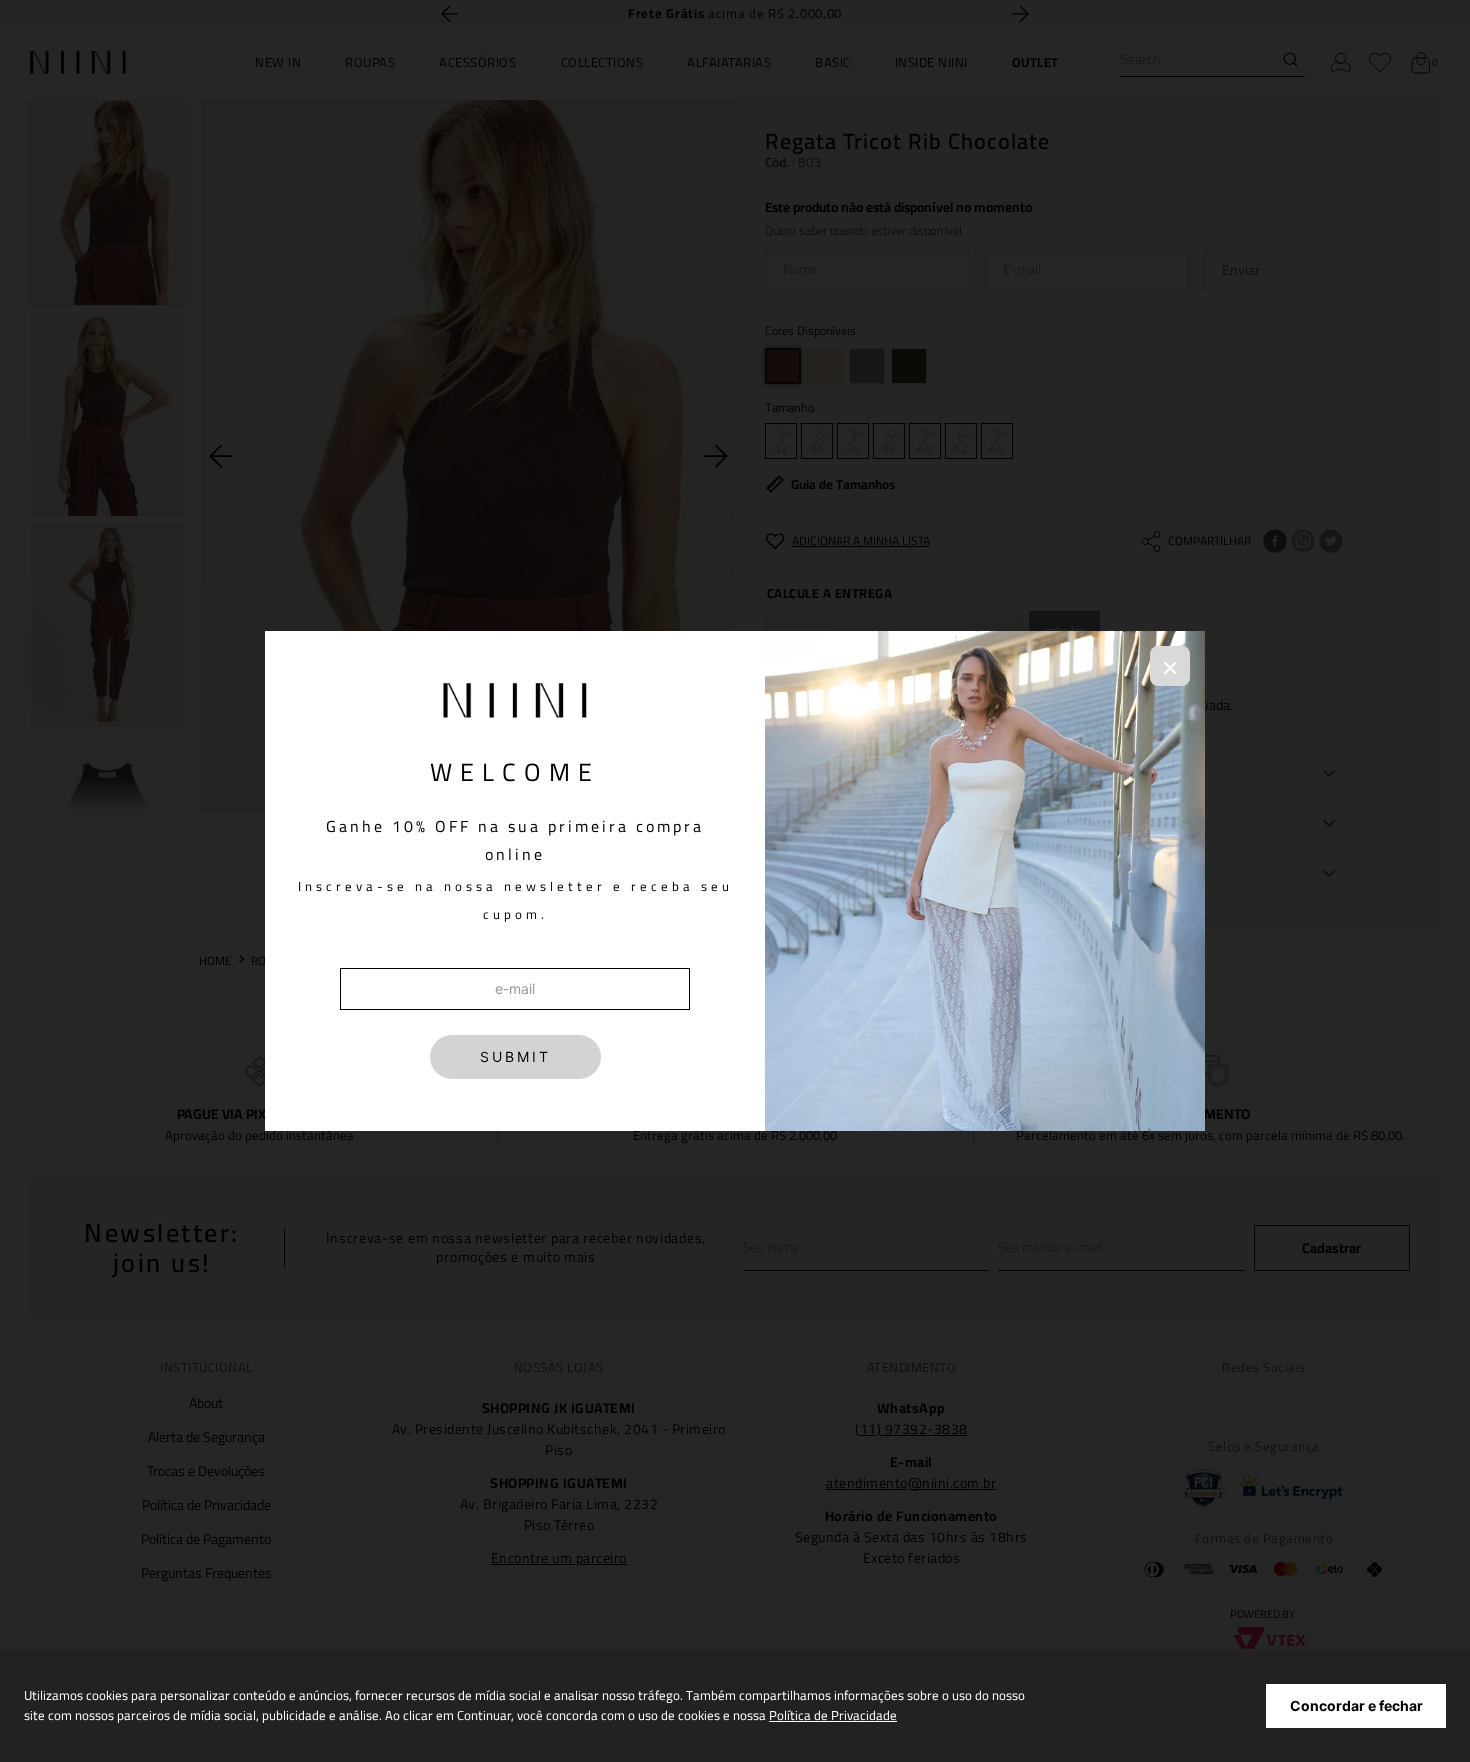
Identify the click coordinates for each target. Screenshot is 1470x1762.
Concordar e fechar (1356, 1705)
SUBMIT (515, 1056)
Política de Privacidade (833, 1715)
